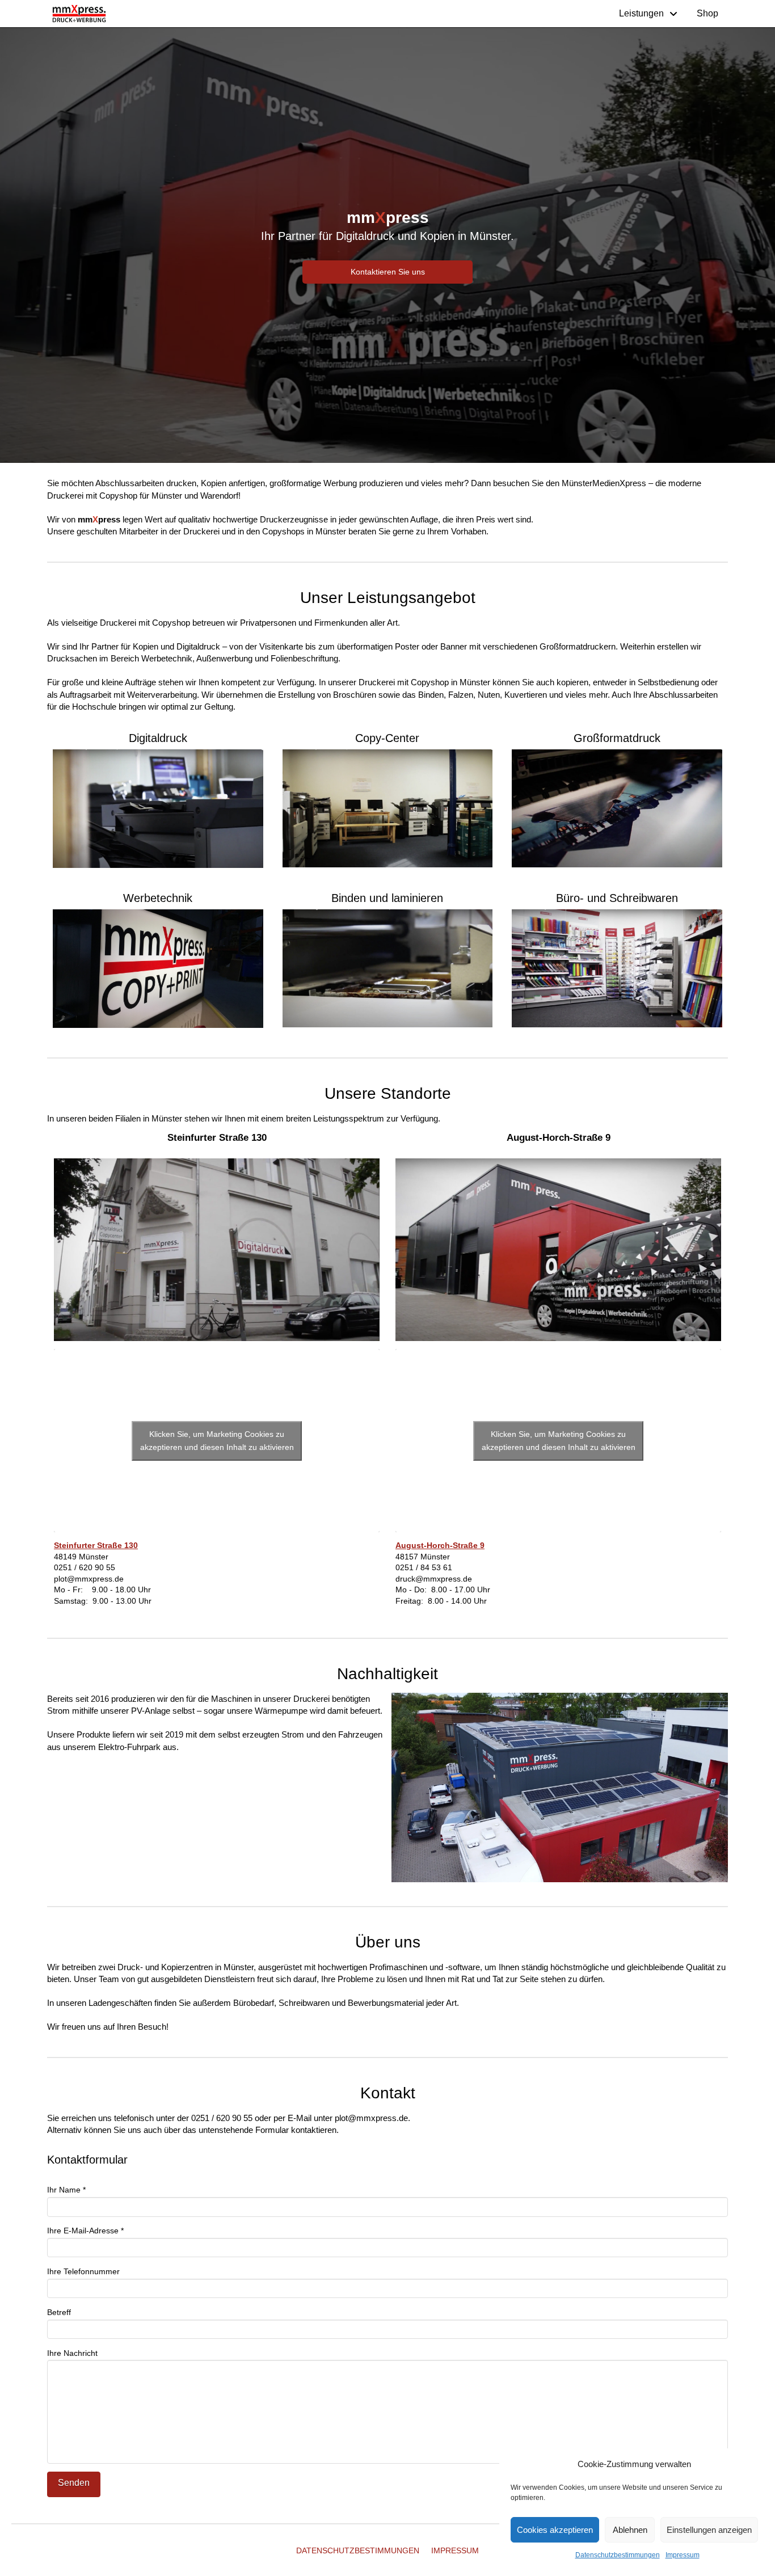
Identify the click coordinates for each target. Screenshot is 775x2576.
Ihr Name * (66, 2190)
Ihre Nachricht (72, 2353)
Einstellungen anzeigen (709, 2530)
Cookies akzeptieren (555, 2530)
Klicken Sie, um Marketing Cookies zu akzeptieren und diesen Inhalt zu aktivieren (217, 1441)
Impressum (683, 2555)
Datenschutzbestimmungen (618, 2555)
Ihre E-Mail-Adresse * (85, 2231)
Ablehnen (630, 2530)
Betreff (59, 2312)
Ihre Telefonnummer (83, 2271)
